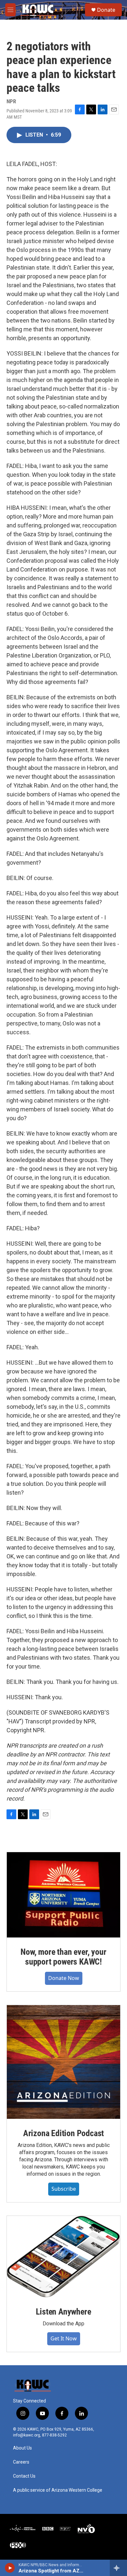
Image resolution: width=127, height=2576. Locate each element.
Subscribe (64, 2189)
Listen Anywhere (63, 2312)
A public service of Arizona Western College (58, 2490)
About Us (22, 2448)
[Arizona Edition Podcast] (63, 2062)
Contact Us (24, 2476)
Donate (106, 10)
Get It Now (64, 2338)
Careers (21, 2462)
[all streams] (118, 2568)
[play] (10, 2568)
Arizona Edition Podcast (63, 2133)
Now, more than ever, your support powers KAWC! (63, 1957)
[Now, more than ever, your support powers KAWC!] (63, 1895)
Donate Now (64, 1978)
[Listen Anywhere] (63, 2257)
